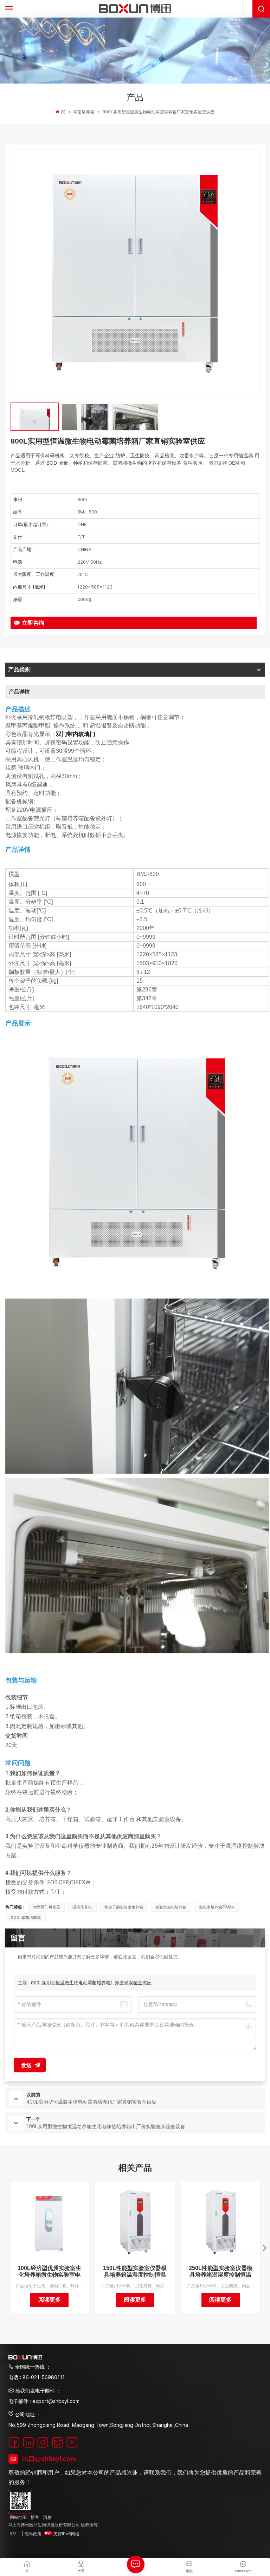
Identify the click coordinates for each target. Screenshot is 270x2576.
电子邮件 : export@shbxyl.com (44, 2401)
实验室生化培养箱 (171, 1907)
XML (14, 2534)
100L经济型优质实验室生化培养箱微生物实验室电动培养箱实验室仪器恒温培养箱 (49, 2272)
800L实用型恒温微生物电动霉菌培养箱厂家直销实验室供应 (91, 1983)
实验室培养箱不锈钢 (216, 1907)
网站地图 (18, 2517)
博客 (35, 2517)
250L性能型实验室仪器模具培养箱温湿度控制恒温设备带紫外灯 (221, 2272)
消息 (47, 2517)
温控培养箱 (82, 1907)
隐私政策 (33, 2534)
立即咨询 (33, 623)
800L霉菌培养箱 (26, 1918)
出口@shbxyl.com (49, 2459)
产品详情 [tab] (19, 692)
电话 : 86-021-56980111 (37, 2377)
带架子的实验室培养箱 (124, 1907)
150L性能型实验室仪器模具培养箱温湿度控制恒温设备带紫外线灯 (135, 2272)
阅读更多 (50, 2300)
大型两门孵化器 (47, 1907)
